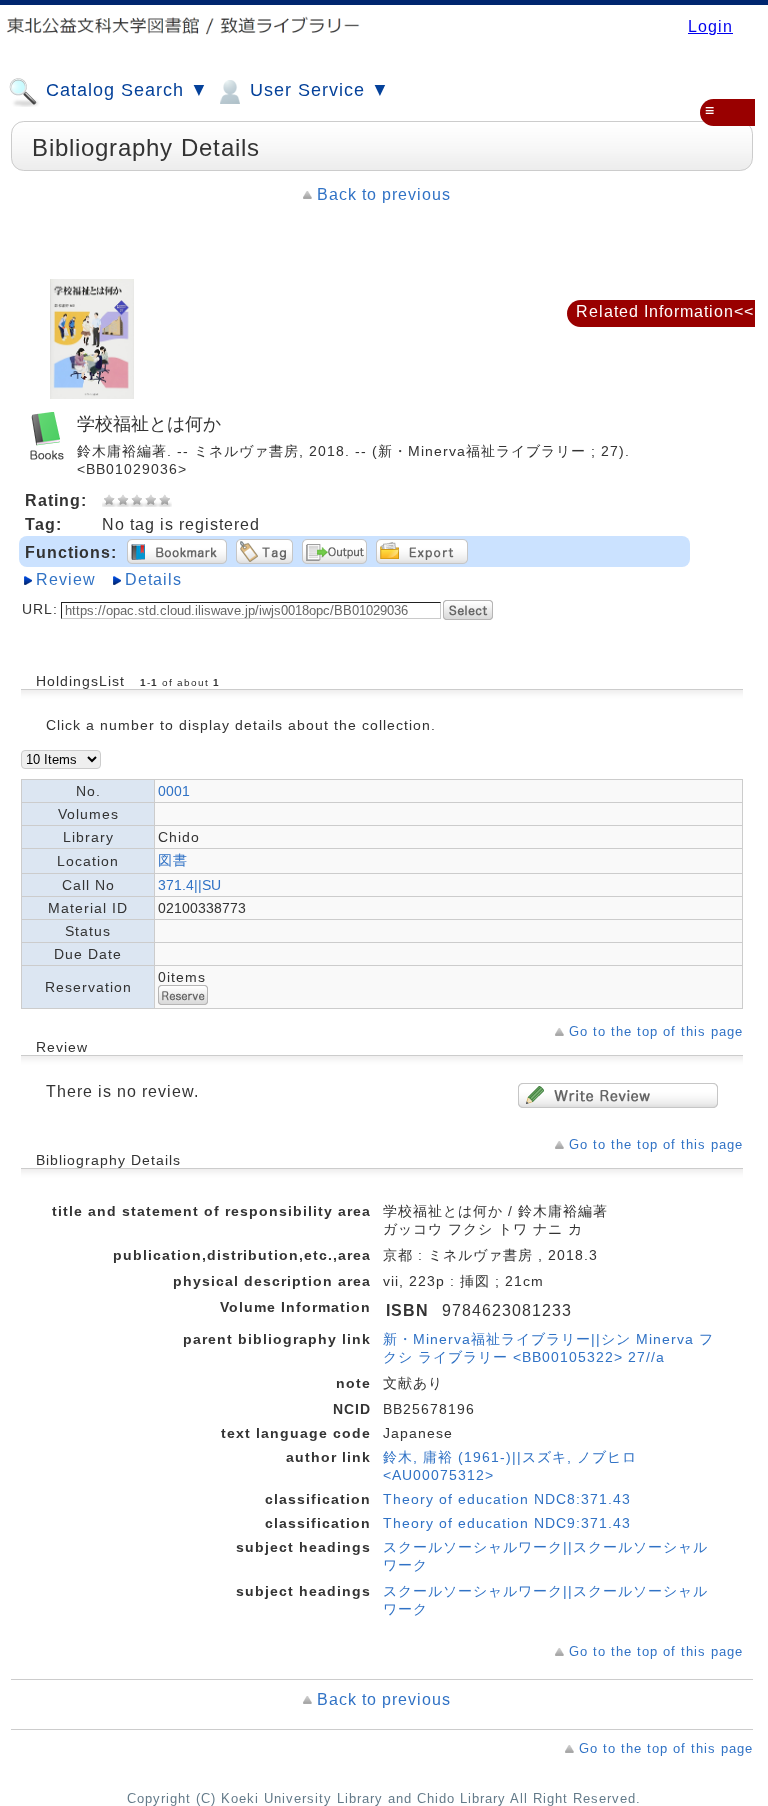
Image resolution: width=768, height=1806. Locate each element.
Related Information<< (665, 311)
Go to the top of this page (656, 1031)
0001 (174, 791)
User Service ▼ (317, 90)
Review (66, 579)
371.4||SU (189, 885)
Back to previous (384, 194)
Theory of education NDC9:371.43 (507, 1523)
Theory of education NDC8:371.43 (507, 1499)
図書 (173, 860)
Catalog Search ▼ (124, 90)
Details (153, 579)
